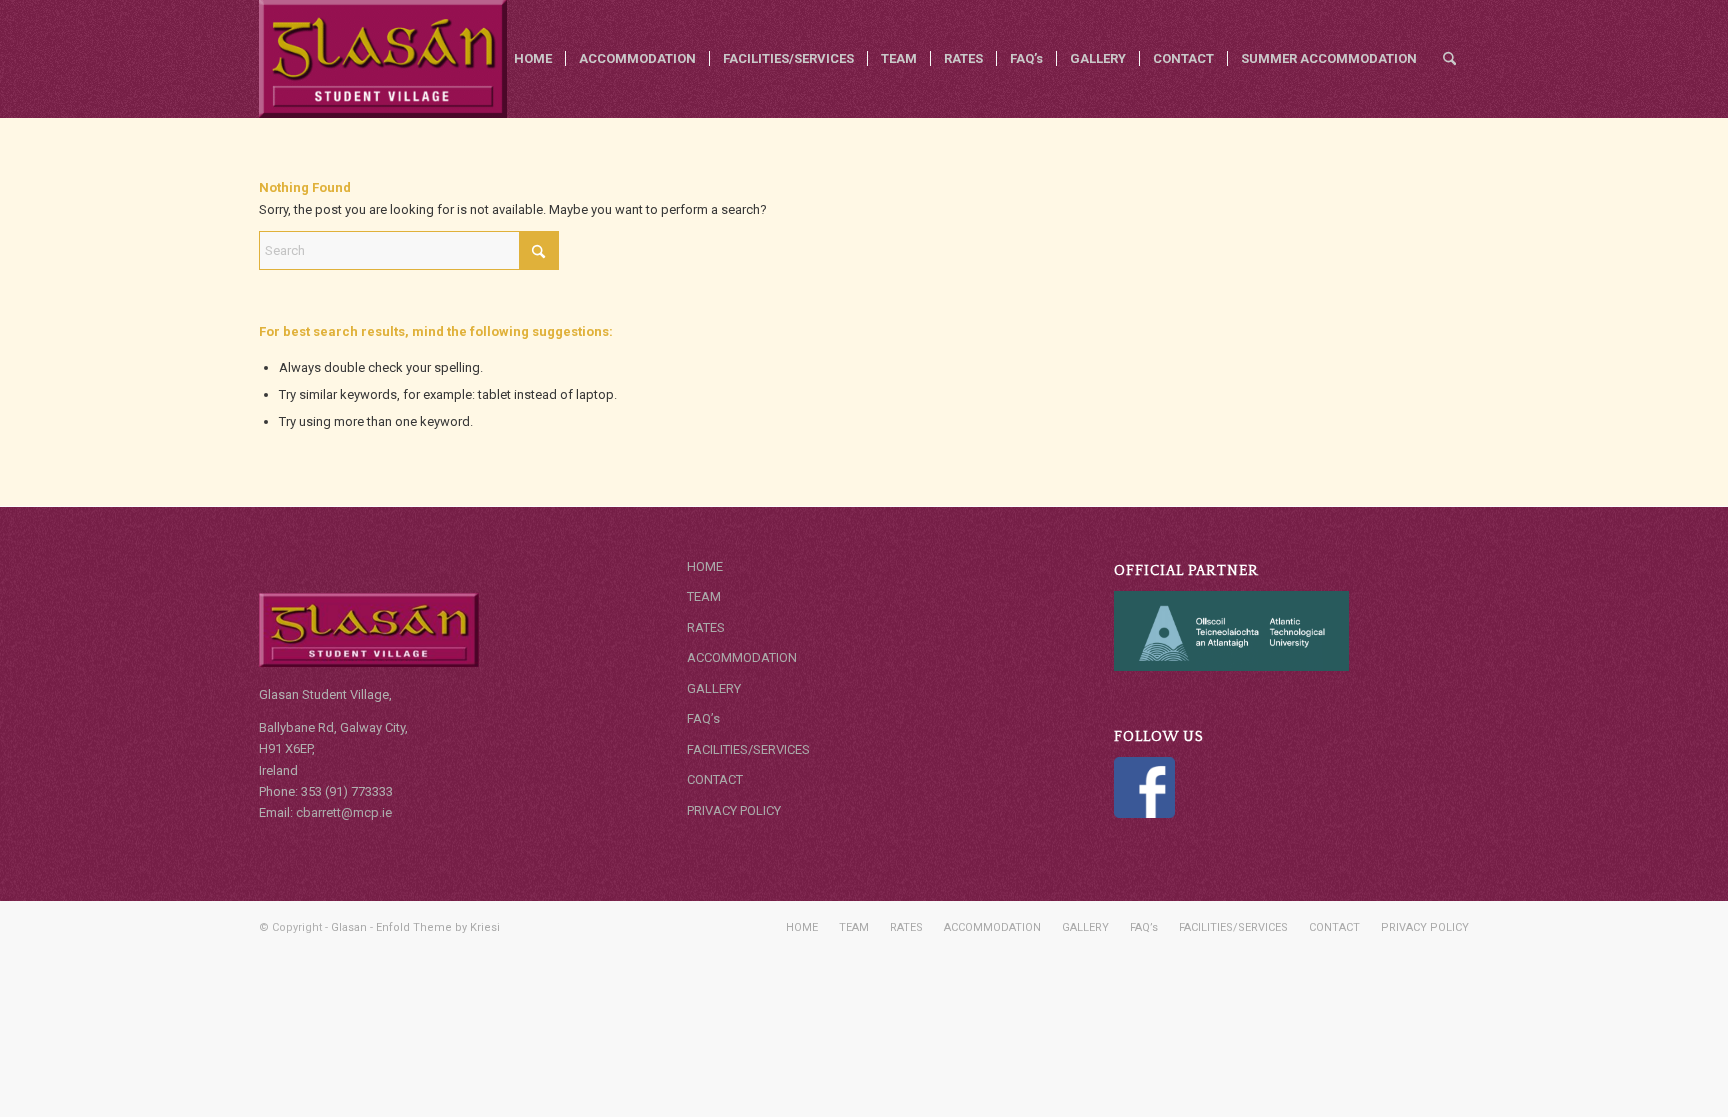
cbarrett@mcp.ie (344, 812)
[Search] (1449, 59)
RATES (706, 627)
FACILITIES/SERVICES (748, 749)
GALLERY (714, 688)
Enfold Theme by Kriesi (438, 927)
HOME (705, 566)
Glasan (349, 927)
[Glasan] (383, 59)
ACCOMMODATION (742, 657)
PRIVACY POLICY (734, 810)
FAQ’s (703, 718)
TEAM (704, 596)
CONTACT (715, 779)
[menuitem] (533, 59)
